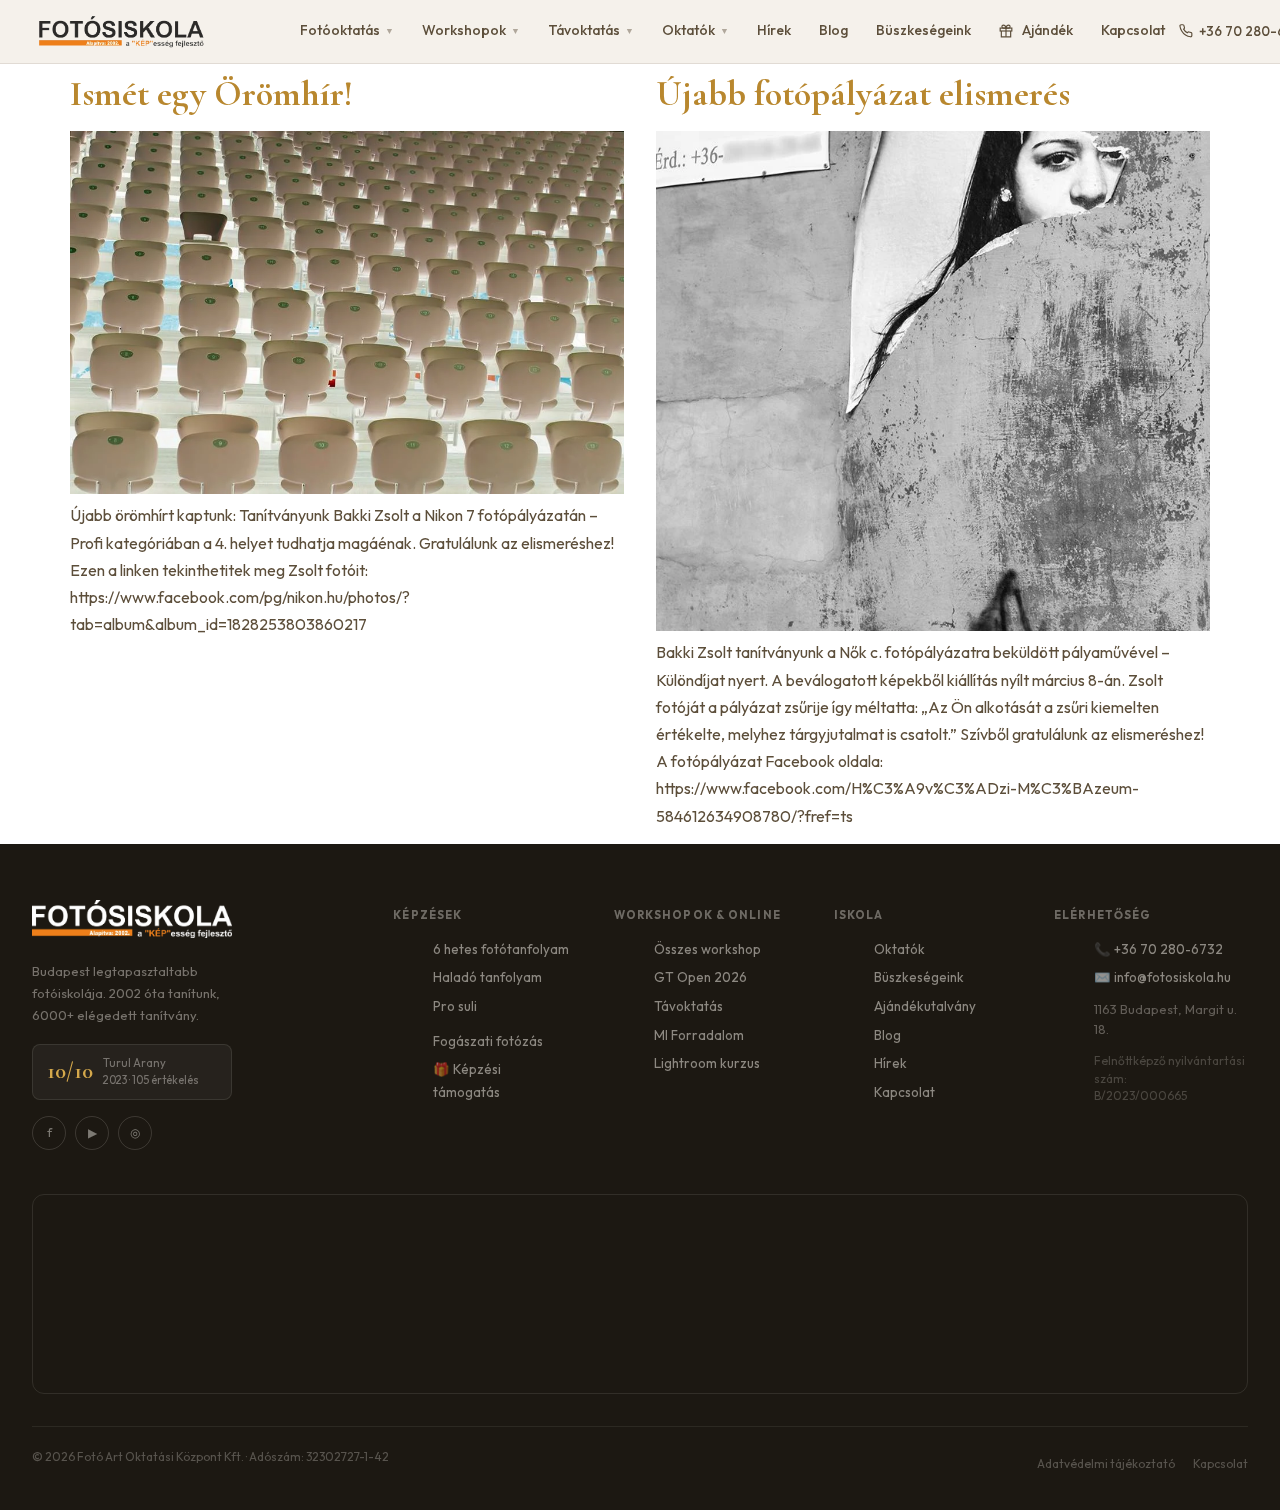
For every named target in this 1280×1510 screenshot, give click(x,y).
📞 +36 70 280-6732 (1158, 949)
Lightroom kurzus (707, 1063)
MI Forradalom (699, 1035)
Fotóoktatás (347, 30)
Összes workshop (707, 949)
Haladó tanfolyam (487, 977)
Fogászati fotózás (488, 1041)
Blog (833, 30)
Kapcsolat (1133, 30)
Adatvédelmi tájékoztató (1106, 1463)
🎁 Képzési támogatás (467, 1080)
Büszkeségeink (923, 30)
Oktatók (695, 30)
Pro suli (455, 1006)
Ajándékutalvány (925, 1006)
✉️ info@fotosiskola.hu (1162, 977)
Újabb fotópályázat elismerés (863, 93)
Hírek (774, 30)
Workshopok (471, 30)
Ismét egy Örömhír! (211, 93)
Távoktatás (591, 30)
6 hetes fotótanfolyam (501, 949)
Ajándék (1047, 30)
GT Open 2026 (700, 977)
